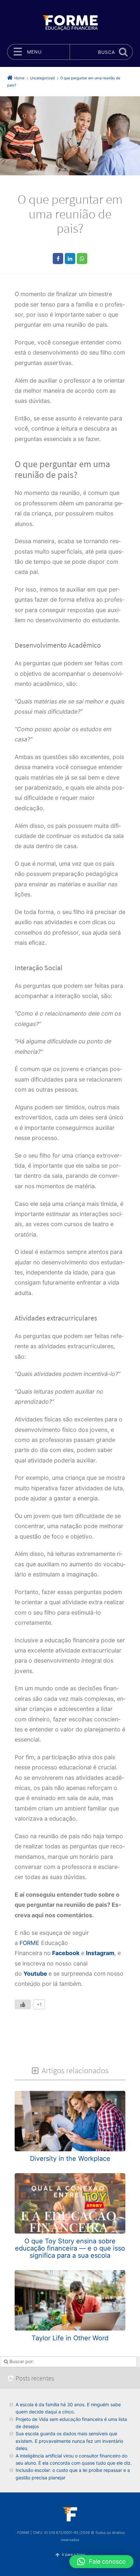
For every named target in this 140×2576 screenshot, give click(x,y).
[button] (101, 2562)
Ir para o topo (73, 2555)
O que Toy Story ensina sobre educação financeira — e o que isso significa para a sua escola (70, 2248)
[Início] (70, 2514)
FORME (29, 1943)
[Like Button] (23, 2004)
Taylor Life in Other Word (70, 2338)
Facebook (66, 1953)
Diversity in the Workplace (70, 2158)
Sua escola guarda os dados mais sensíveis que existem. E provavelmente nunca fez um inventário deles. (69, 2441)
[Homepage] (70, 22)
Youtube (35, 1974)
